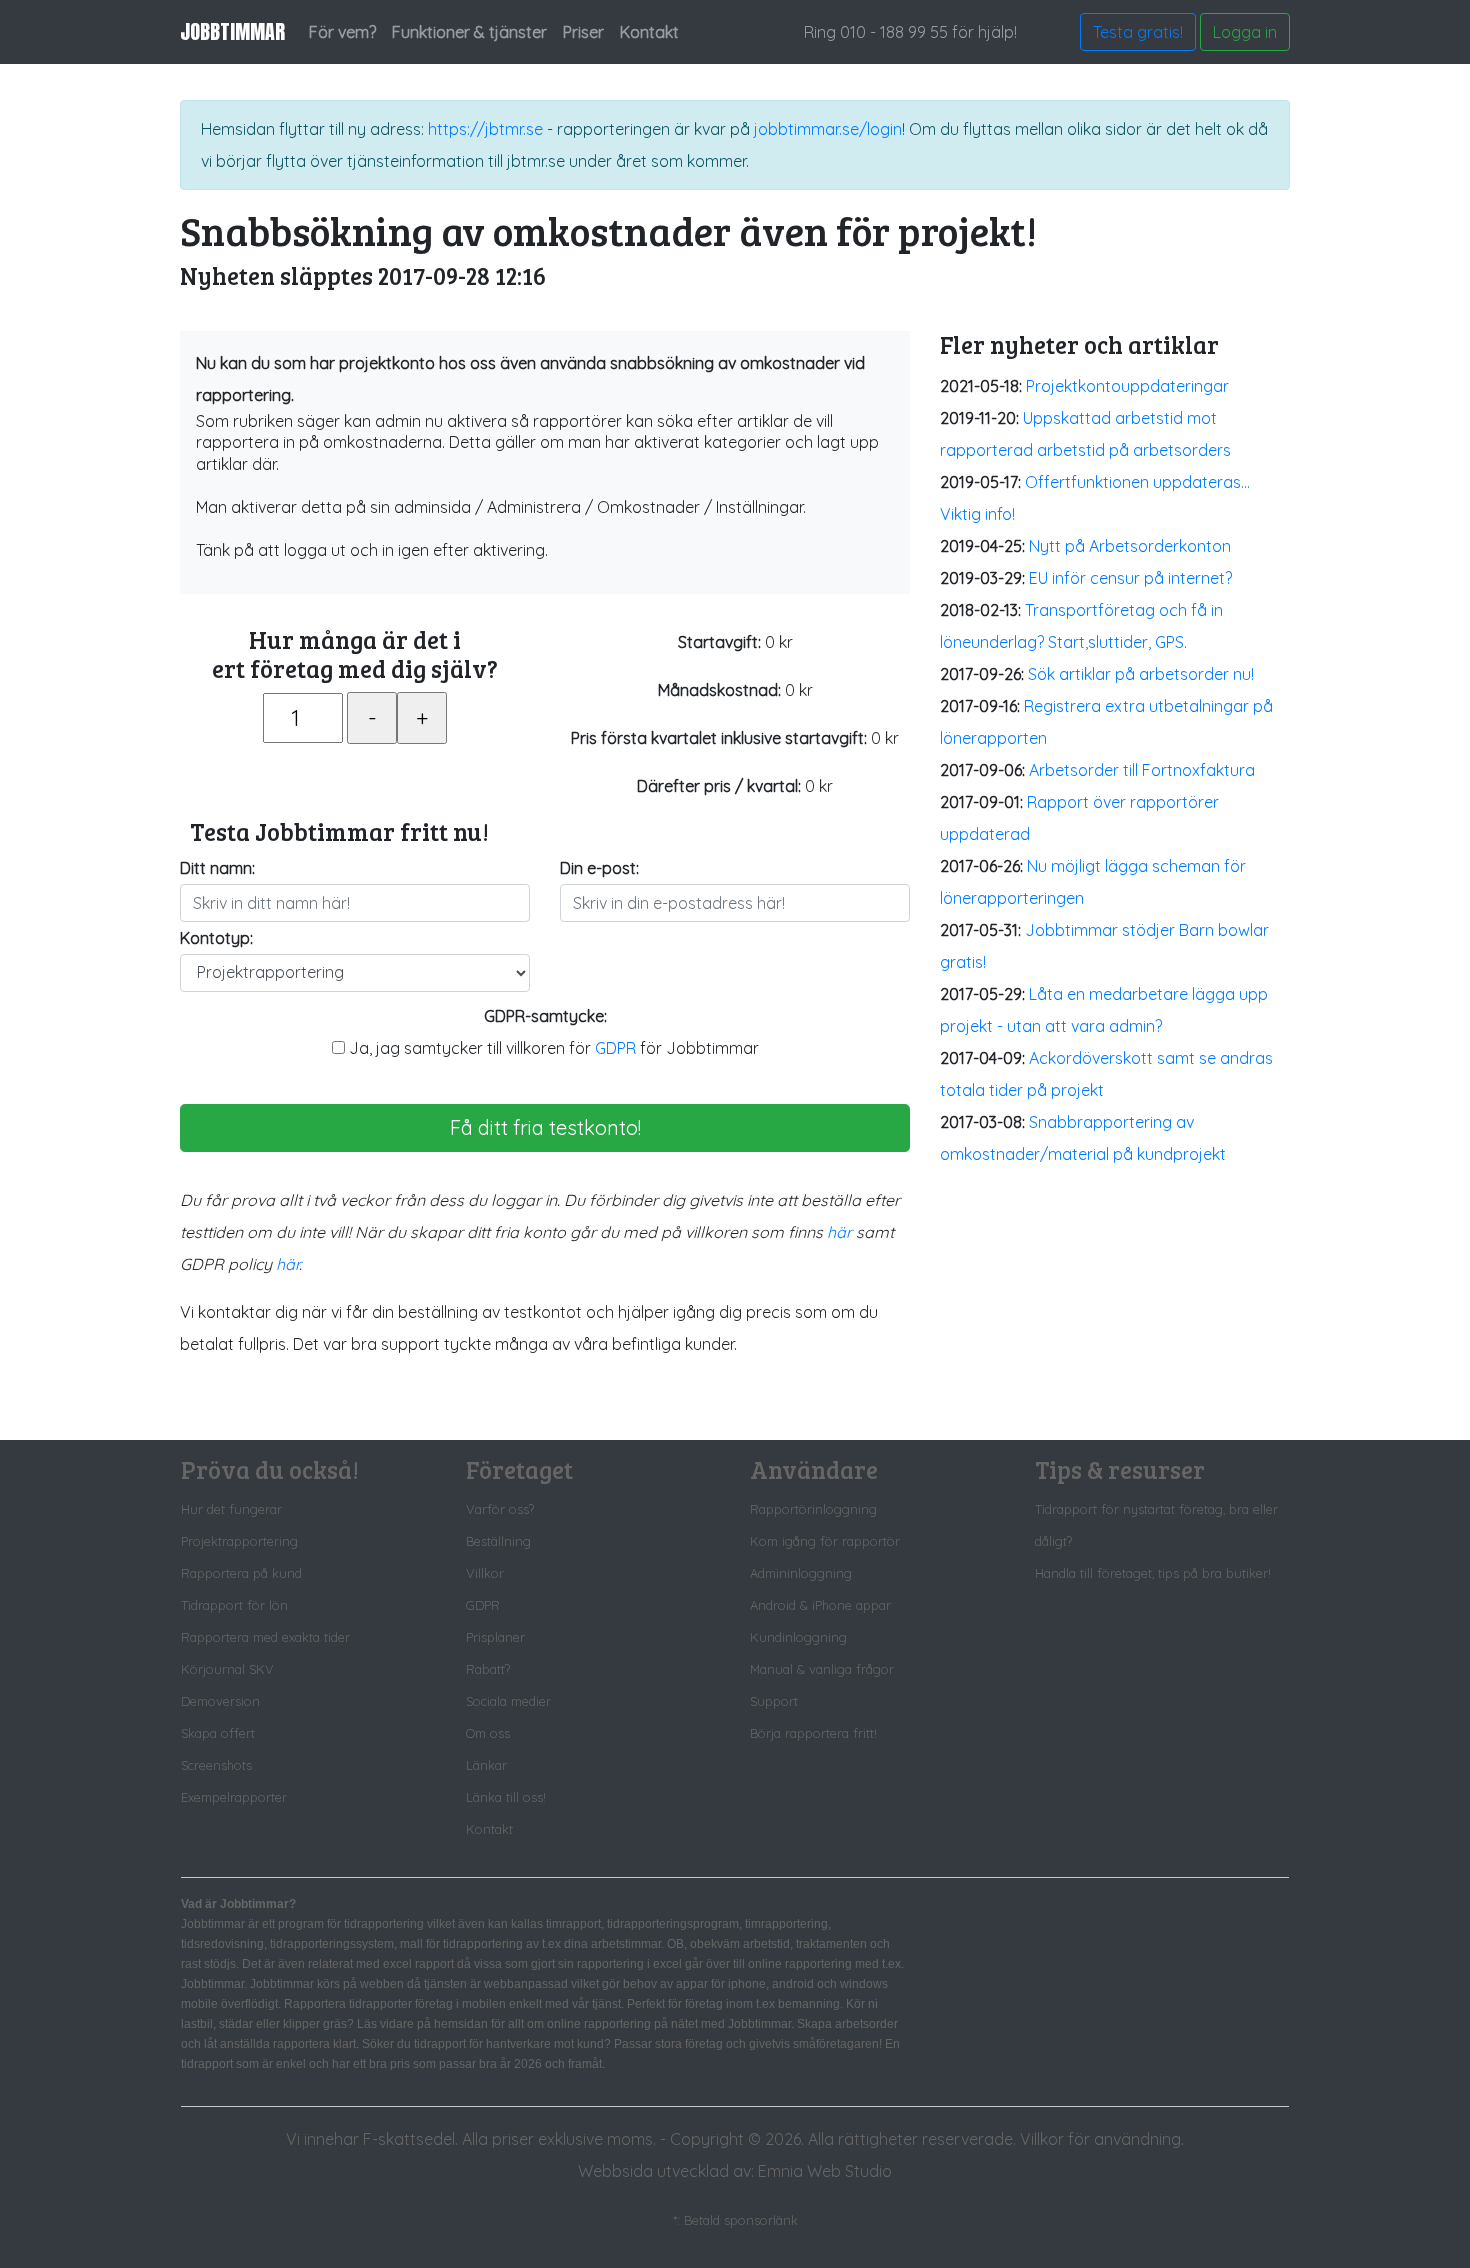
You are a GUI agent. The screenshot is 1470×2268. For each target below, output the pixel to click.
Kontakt (489, 1829)
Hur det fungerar (231, 1509)
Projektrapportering (239, 1541)
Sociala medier (508, 1701)
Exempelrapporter (234, 1797)
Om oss (488, 1733)
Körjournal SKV (227, 1669)
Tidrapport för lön (234, 1605)
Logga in (1245, 32)
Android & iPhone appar (820, 1605)
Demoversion (220, 1701)
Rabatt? (488, 1669)
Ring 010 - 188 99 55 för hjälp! (910, 32)
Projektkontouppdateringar (1127, 386)
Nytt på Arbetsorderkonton (1130, 546)
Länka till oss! (506, 1797)
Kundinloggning (798, 1637)
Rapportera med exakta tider (265, 1637)
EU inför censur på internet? (1130, 578)
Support (774, 1701)
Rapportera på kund (241, 1573)
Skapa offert (218, 1733)
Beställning (498, 1541)
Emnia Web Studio (825, 2171)
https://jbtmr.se (485, 129)
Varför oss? (500, 1509)
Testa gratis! (1138, 32)
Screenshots (216, 1765)
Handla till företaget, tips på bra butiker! (1153, 1573)
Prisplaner (495, 1637)
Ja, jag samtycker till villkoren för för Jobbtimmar (552, 1048)
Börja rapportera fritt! (813, 1733)
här (839, 1232)
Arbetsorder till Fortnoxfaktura (1142, 770)
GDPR (615, 1048)
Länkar (486, 1765)
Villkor (485, 1573)
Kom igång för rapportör (825, 1541)
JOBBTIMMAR (232, 31)
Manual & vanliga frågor (822, 1669)
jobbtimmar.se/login (828, 129)
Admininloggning (801, 1573)
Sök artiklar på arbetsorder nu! (1141, 674)
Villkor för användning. (1102, 2139)
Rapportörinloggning (813, 1509)
